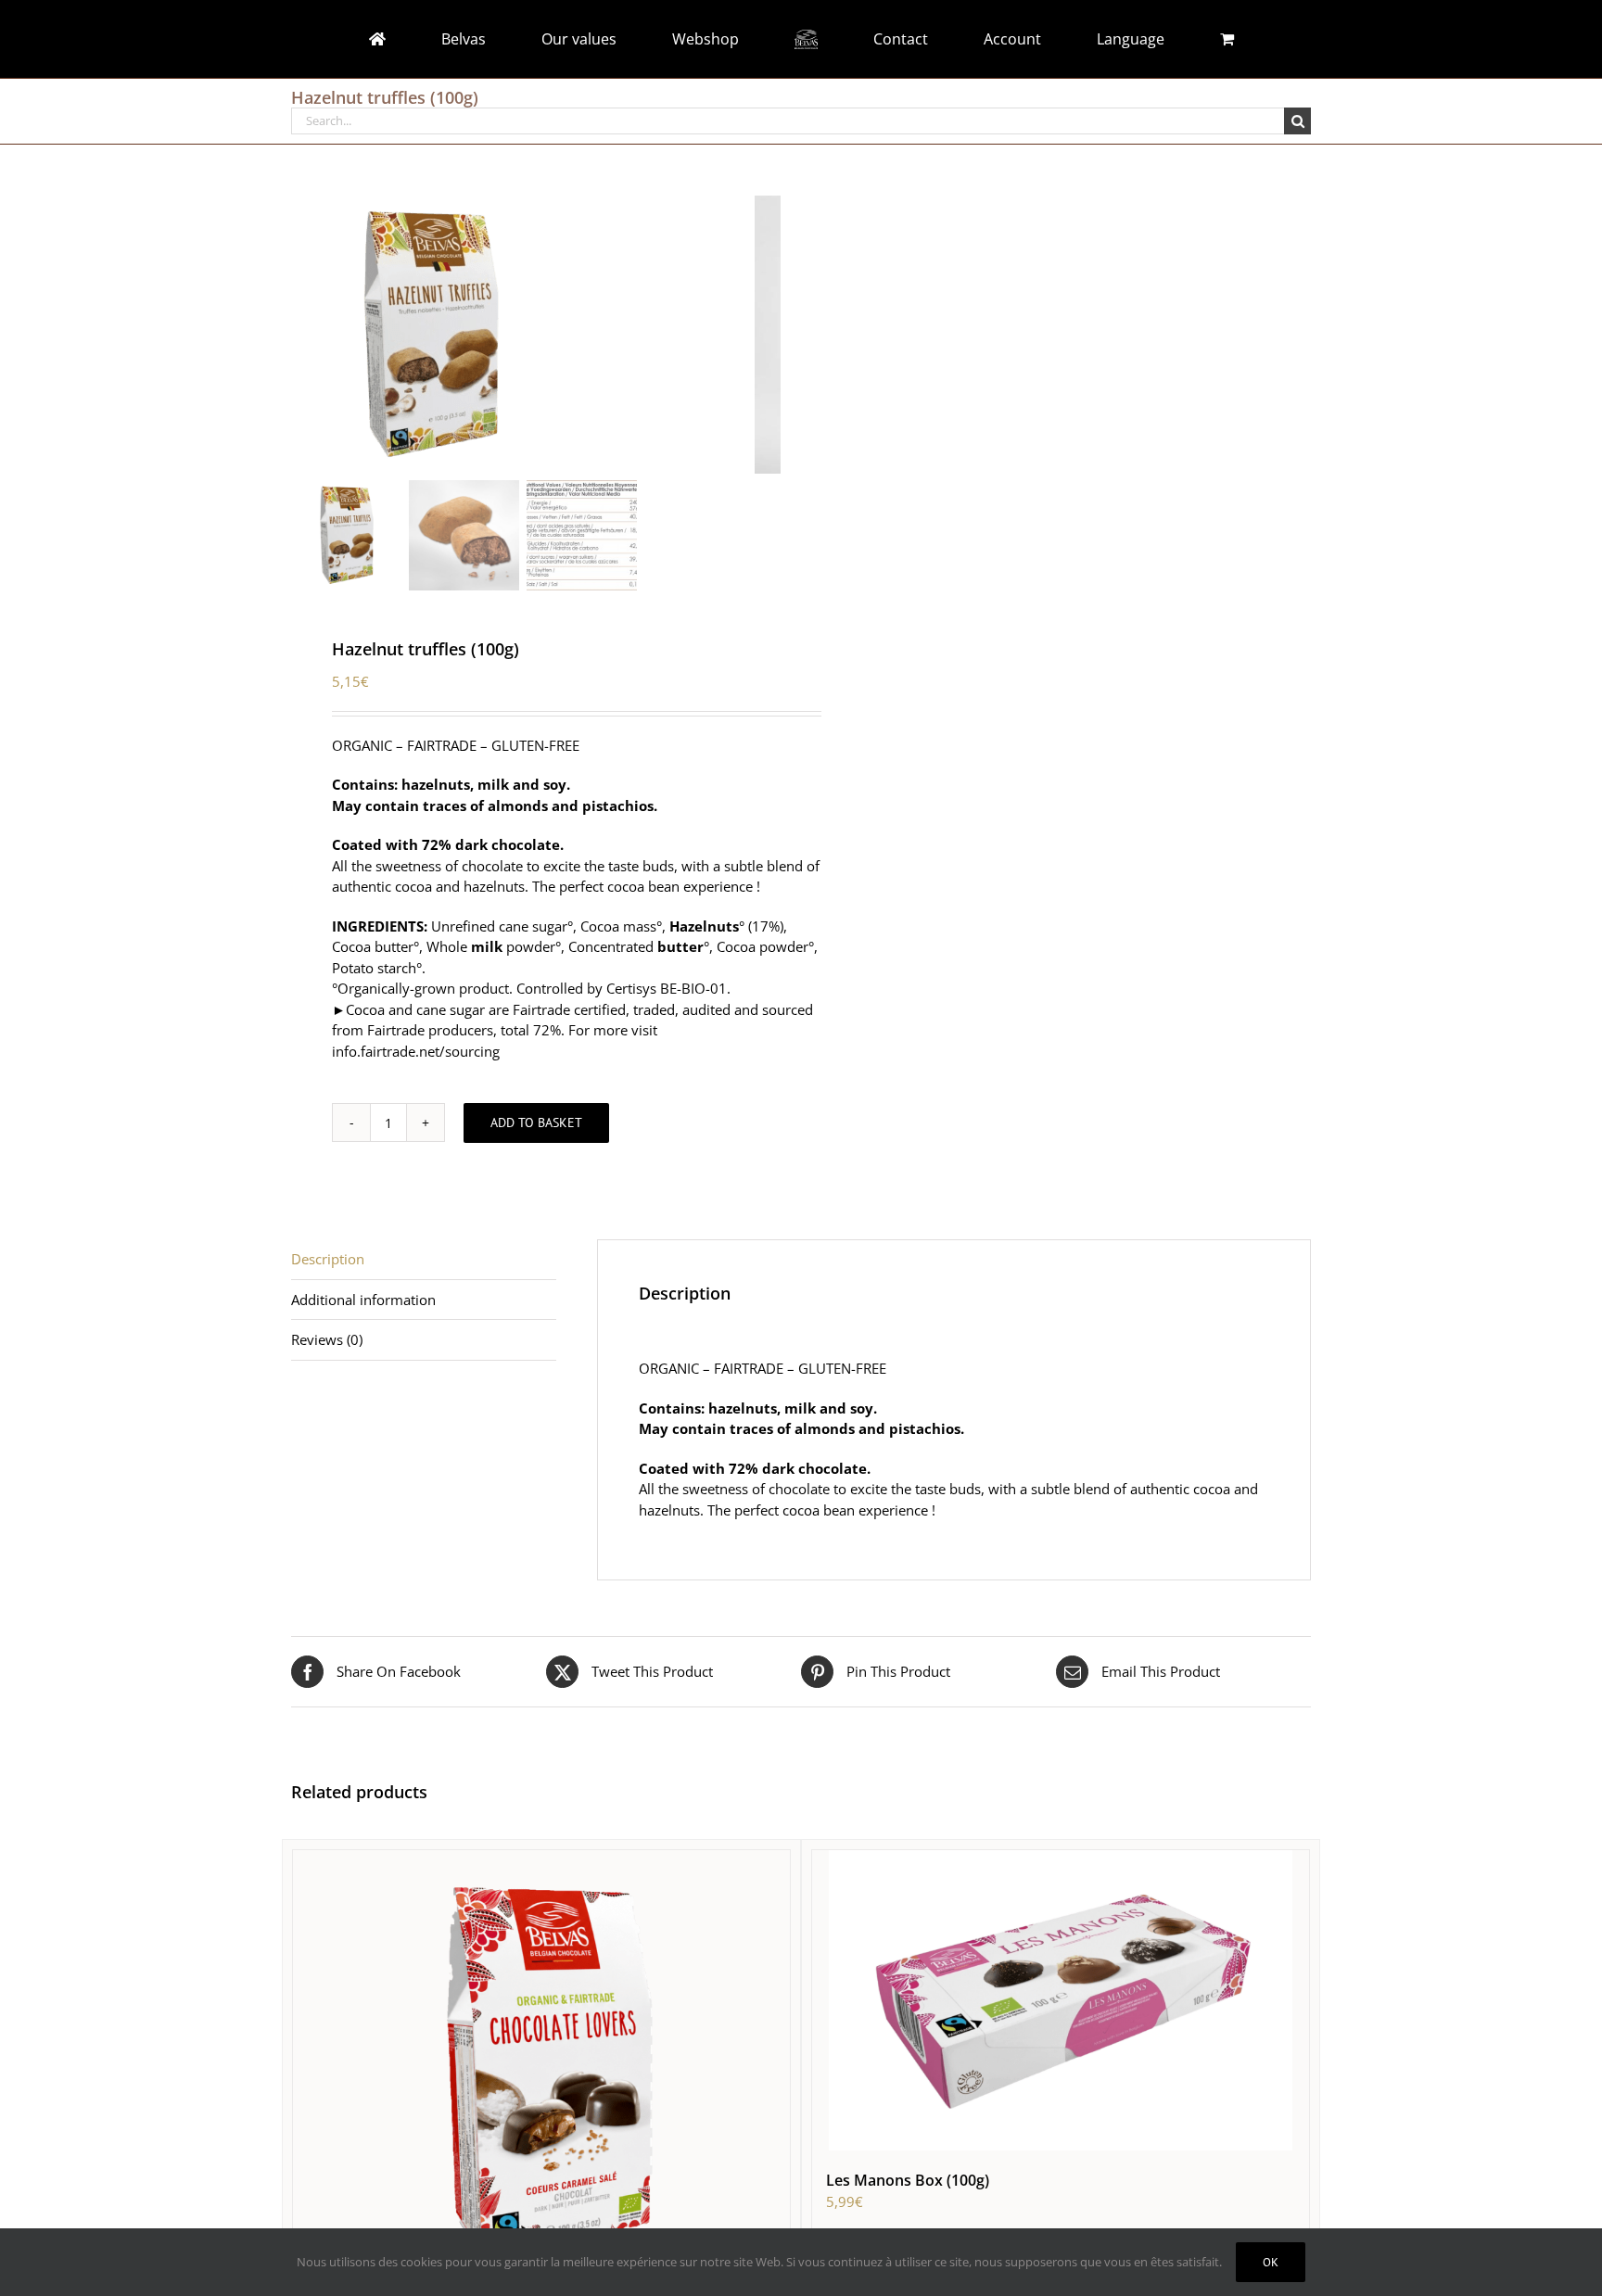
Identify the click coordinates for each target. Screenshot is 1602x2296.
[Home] (495, 39)
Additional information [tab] (363, 1300)
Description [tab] (328, 1259)
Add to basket (536, 1123)
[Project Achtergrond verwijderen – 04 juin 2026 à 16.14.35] (523, 335)
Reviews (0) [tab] (327, 1339)
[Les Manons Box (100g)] (1061, 2000)
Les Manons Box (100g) (908, 2180)
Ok (1271, 2262)
